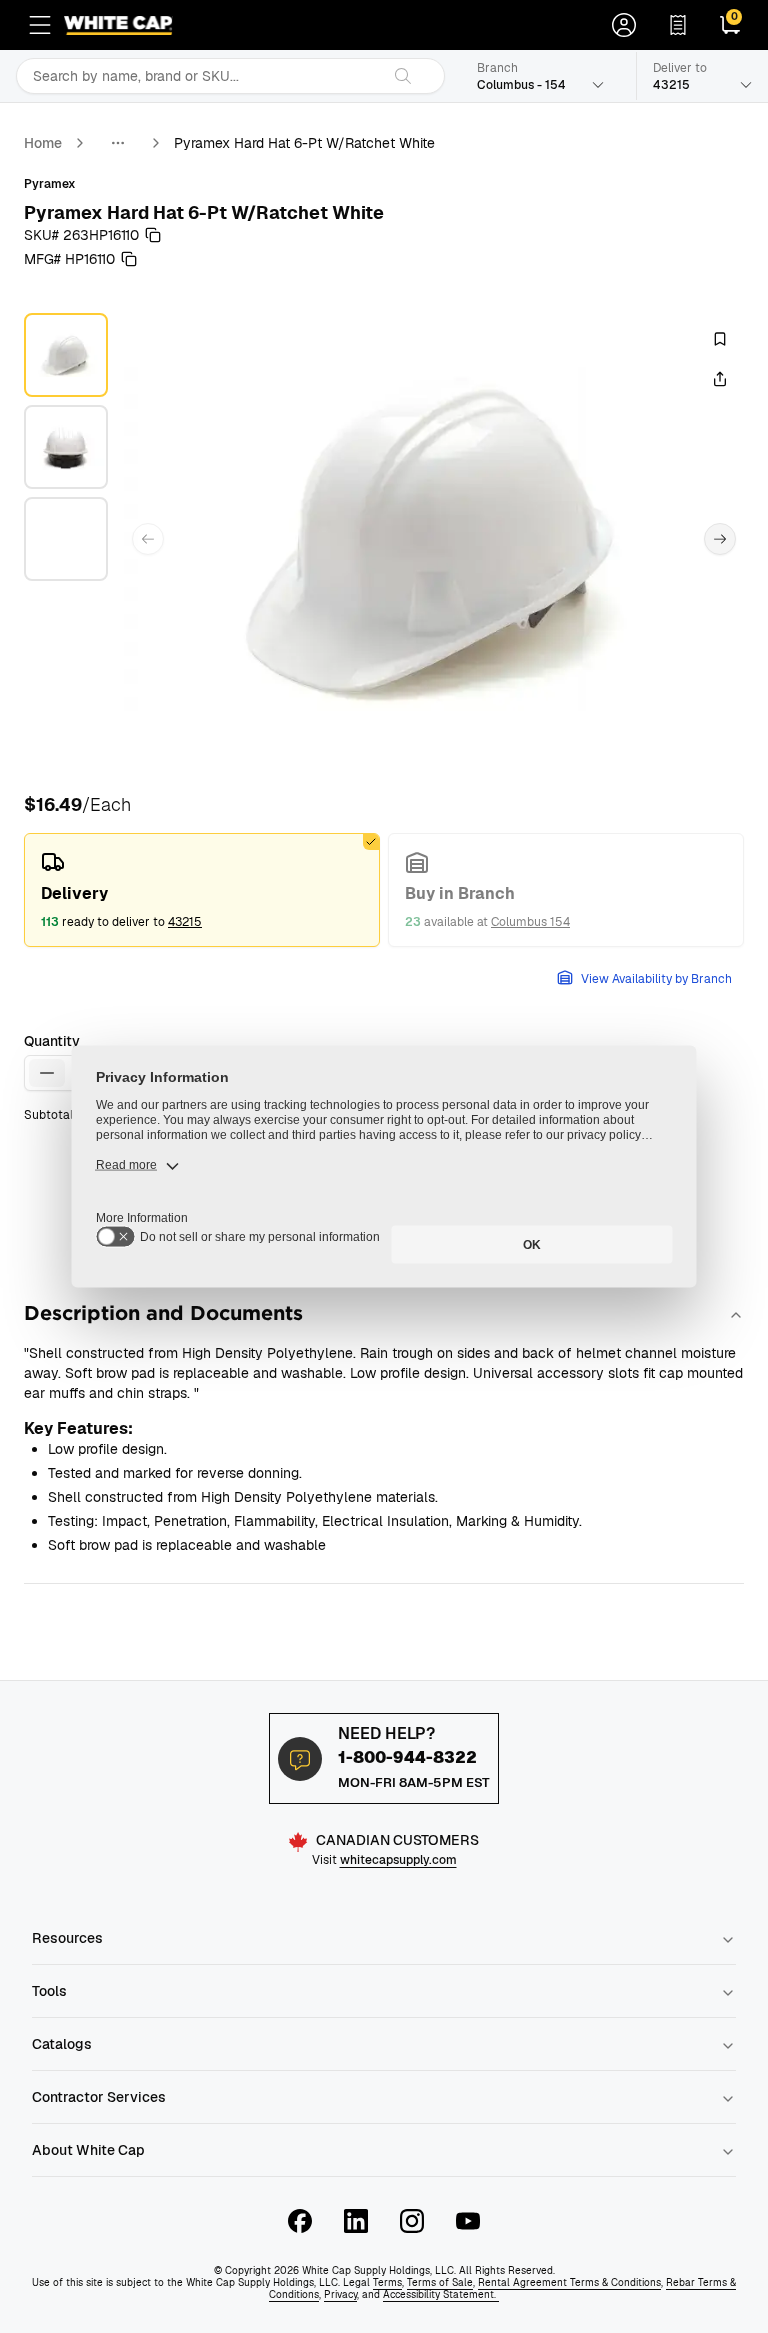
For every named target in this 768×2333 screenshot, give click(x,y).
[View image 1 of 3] (66, 355)
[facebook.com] (300, 2221)
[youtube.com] (468, 2221)
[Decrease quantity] (47, 1073)
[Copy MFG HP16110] (129, 259)
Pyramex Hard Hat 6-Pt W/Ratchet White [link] (304, 143)
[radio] (202, 890)
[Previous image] (148, 539)
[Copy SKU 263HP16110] (153, 235)
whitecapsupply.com (398, 1860)
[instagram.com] (412, 2221)
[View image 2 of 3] (66, 447)
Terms (387, 2282)
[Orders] (678, 25)
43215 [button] (185, 922)
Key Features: (78, 1428)
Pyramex (50, 184)
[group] (384, 890)
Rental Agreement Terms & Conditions (569, 2282)
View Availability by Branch (656, 979)
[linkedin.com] (356, 2221)
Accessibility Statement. (441, 2294)
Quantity (52, 1041)
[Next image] (720, 539)
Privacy (340, 2294)
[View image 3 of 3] (66, 539)
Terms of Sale (440, 2282)
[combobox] (198, 76)
